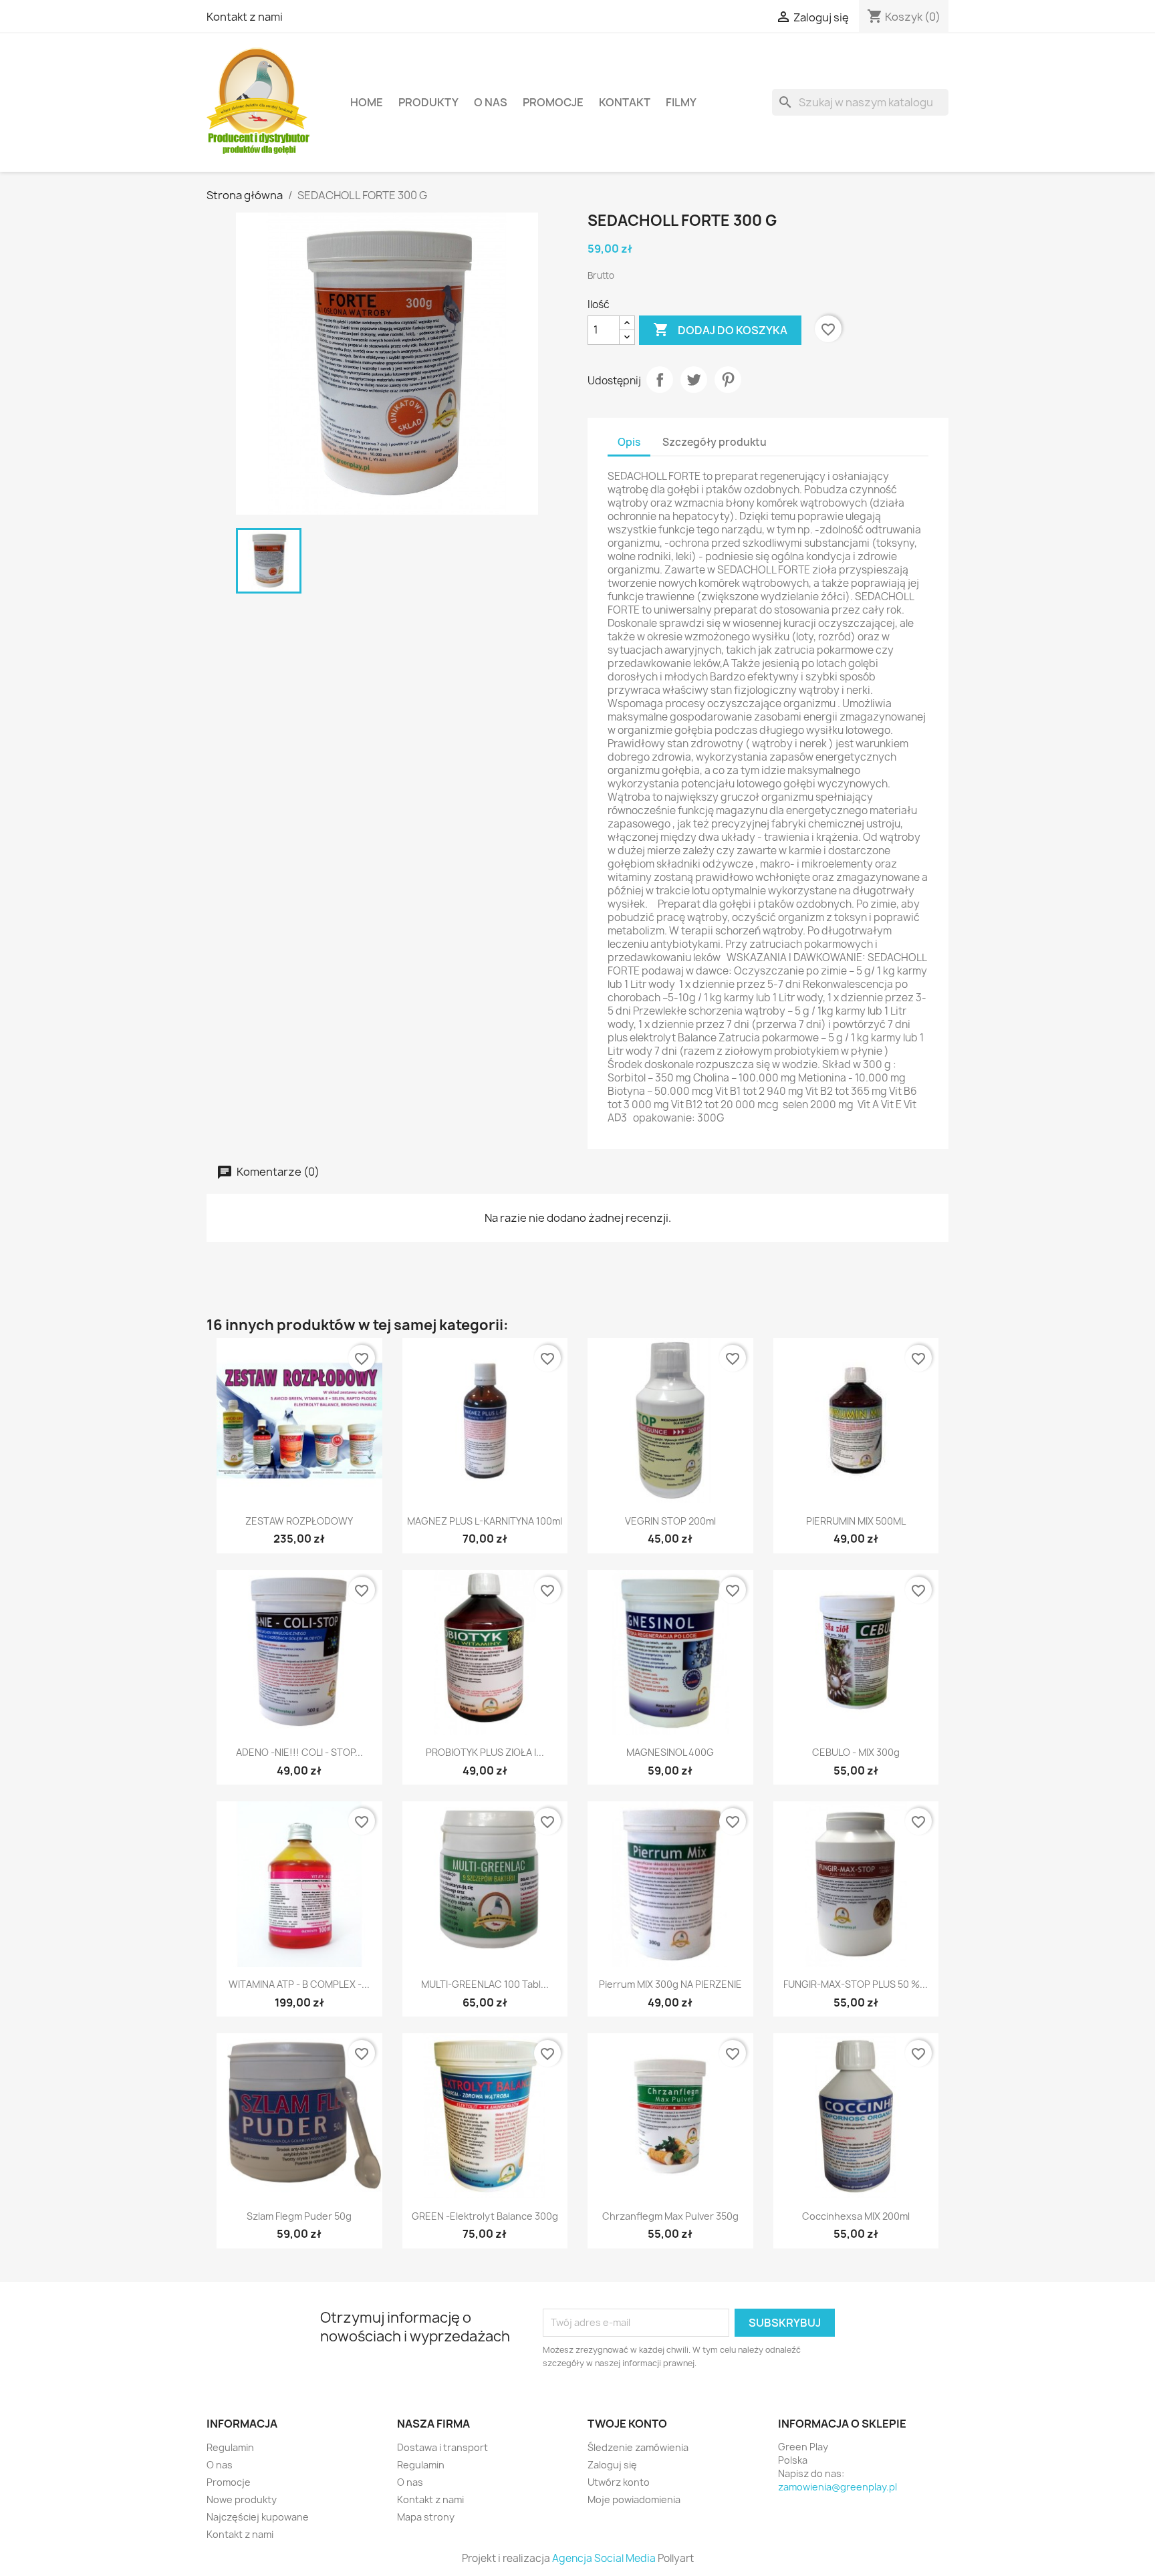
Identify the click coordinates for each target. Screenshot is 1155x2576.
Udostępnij (660, 380)
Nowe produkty (242, 2499)
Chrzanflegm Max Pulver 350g (670, 2216)
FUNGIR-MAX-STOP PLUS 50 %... (856, 1984)
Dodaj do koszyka (720, 330)
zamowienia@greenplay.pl (838, 2487)
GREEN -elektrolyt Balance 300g (485, 2216)
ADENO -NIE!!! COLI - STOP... (299, 1752)
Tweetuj (694, 380)
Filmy (681, 102)
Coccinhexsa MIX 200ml (856, 2216)
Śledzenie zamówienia (638, 2447)
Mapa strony (426, 2517)
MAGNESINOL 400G (670, 1752)
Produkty (428, 102)
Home (367, 102)
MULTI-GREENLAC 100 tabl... (485, 1984)
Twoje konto (627, 2424)
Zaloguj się (612, 2465)
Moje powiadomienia (634, 2499)
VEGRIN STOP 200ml (670, 1521)
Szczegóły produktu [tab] (715, 442)
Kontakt (625, 102)
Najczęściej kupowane (258, 2517)
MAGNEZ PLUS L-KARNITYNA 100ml (485, 1521)
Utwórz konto (619, 2482)
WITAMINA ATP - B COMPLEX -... (299, 1984)
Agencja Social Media (604, 2558)
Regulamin (230, 2447)
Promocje (553, 102)
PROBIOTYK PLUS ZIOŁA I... (485, 1752)
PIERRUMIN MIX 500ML (856, 1521)
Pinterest (728, 380)
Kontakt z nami (245, 17)
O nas (491, 102)
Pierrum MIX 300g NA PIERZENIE (670, 1984)
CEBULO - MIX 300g (856, 1752)
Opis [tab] (629, 442)
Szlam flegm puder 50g (299, 2216)
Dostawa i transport (442, 2447)
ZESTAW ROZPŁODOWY (299, 1521)
